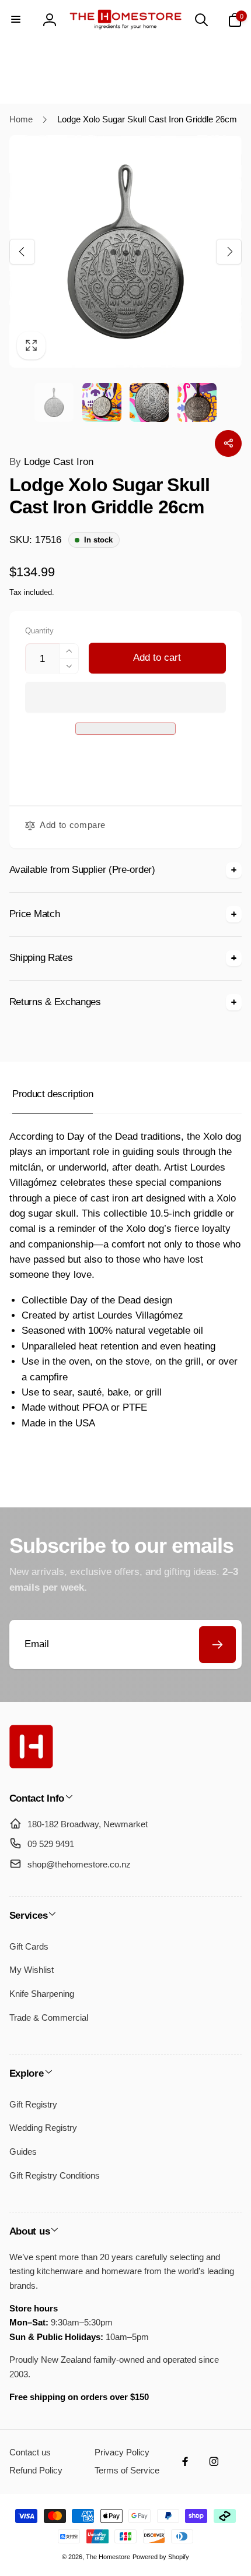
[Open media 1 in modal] (126, 251)
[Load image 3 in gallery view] (149, 402)
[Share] (228, 443)
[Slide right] (229, 251)
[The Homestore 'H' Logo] (31, 1765)
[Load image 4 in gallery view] (197, 402)
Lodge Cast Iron (51, 462)
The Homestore (108, 2557)
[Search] (201, 20)
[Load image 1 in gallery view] (54, 402)
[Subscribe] (217, 1645)
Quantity (39, 631)
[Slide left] (22, 251)
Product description (53, 1094)
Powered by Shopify (161, 2557)
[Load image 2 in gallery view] (102, 402)
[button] (125, 697)
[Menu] (16, 20)
